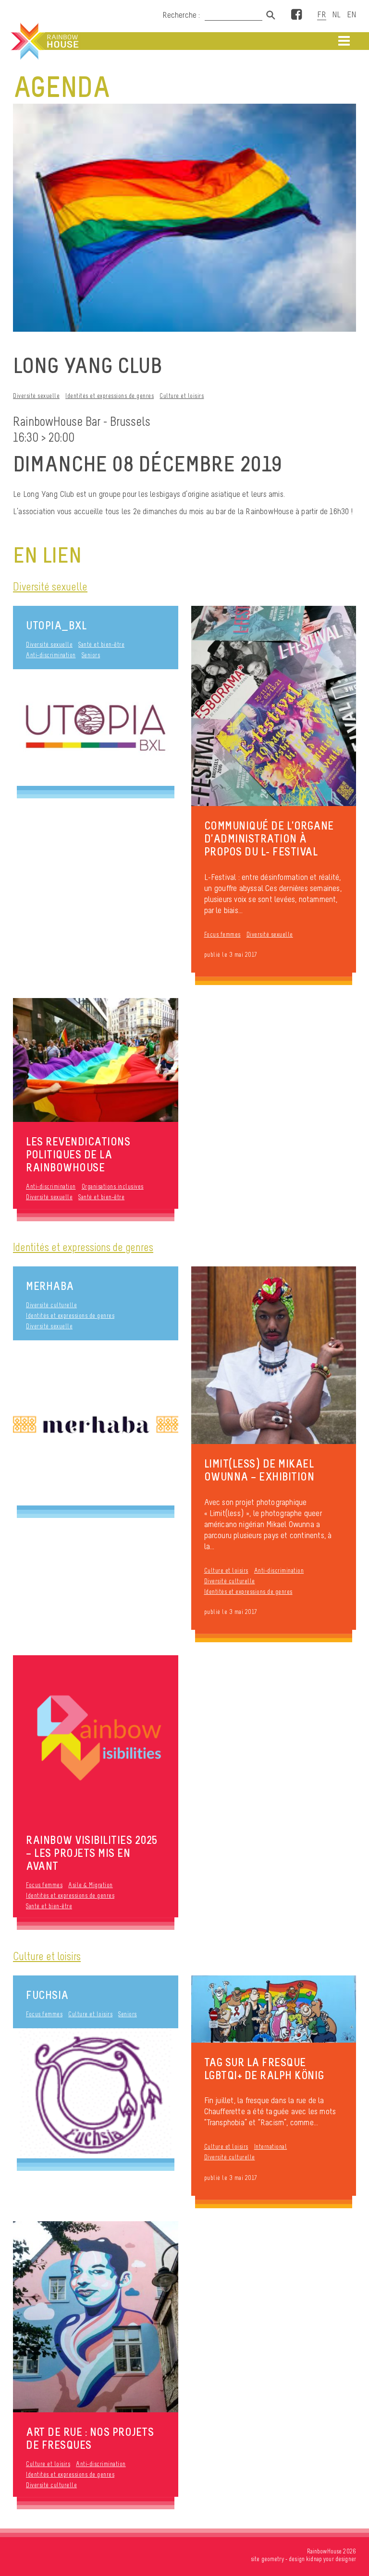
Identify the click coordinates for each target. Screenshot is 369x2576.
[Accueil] (44, 41)
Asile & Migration (91, 1885)
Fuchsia (47, 1995)
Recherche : (182, 15)
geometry (273, 2559)
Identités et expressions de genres (110, 396)
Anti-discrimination (51, 655)
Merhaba (50, 1286)
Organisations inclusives (113, 1186)
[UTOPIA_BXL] (96, 728)
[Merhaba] (96, 1423)
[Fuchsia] (96, 2093)
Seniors (91, 655)
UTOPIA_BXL (56, 625)
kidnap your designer (331, 2559)
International (271, 2147)
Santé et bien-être (101, 644)
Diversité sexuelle (36, 396)
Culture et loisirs (182, 396)
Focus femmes (222, 934)
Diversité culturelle (51, 1305)
